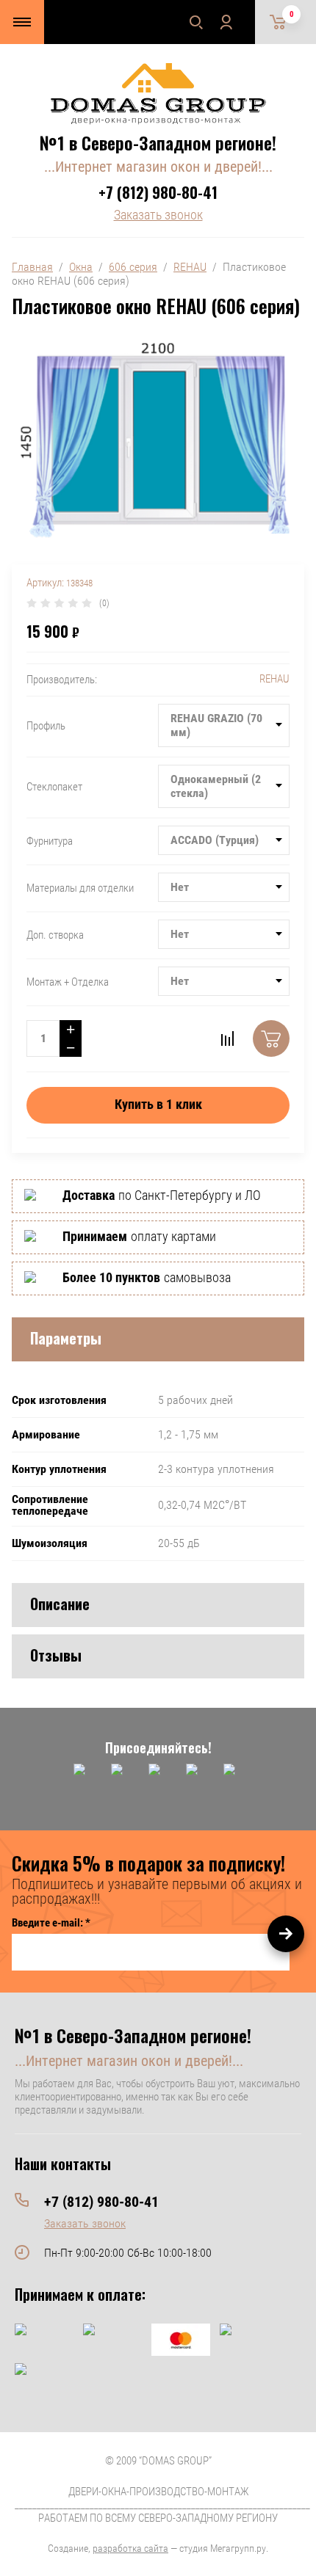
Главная (32, 267)
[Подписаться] (286, 1934)
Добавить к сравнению (227, 1038)
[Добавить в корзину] (271, 1038)
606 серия (133, 267)
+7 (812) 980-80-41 (158, 192)
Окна (81, 267)
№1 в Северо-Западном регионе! (158, 142)
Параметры (66, 1338)
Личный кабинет (226, 22)
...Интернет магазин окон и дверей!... (158, 167)
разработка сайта (130, 2548)
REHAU (190, 267)
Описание (60, 1604)
